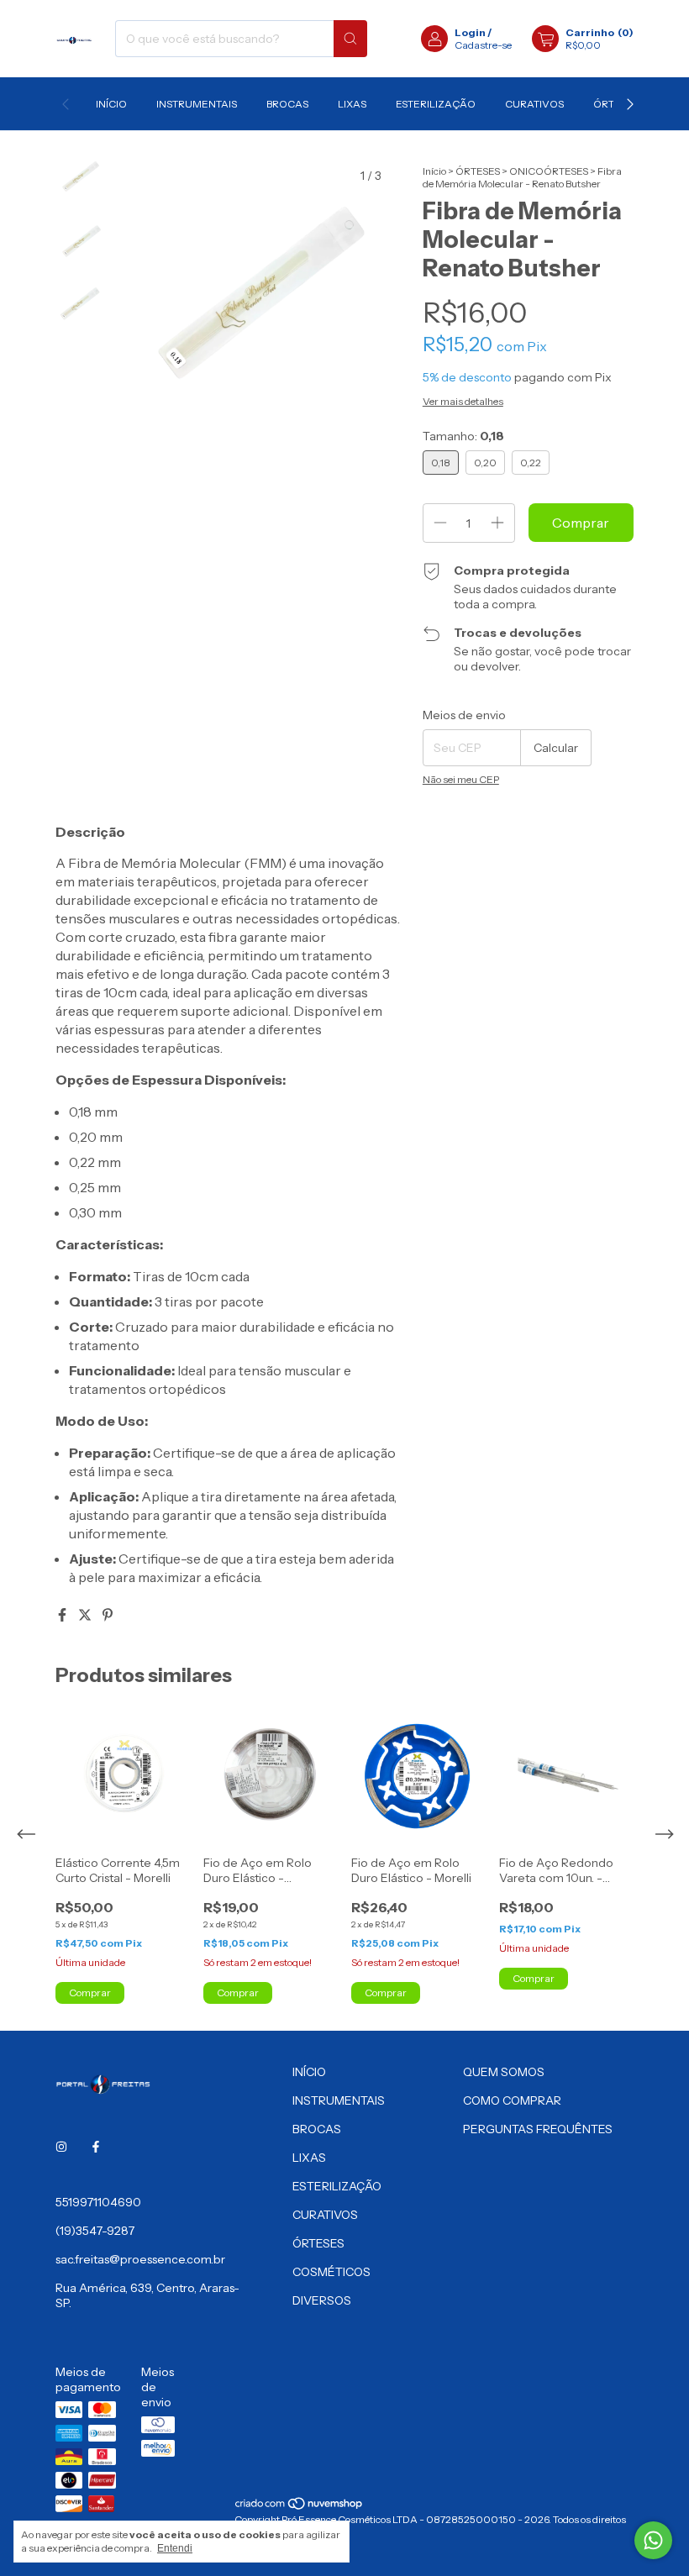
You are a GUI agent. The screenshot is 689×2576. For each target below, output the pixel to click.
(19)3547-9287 (95, 2231)
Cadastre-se (483, 45)
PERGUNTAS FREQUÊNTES (538, 2129)
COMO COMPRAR (512, 2100)
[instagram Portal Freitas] (61, 2147)
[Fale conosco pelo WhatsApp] (653, 2540)
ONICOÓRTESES (549, 171)
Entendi (175, 2548)
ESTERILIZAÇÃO (436, 104)
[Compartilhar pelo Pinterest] (108, 1615)
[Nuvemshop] (300, 2507)
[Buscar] (350, 39)
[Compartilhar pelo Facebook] (63, 1615)
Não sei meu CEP (461, 779)
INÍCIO (111, 104)
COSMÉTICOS (331, 2272)
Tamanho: (463, 436)
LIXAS (352, 104)
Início (434, 171)
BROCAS (287, 104)
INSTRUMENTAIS (197, 104)
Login (470, 32)
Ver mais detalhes (463, 401)
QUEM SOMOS (504, 2072)
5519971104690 (98, 2202)
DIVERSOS (322, 2300)
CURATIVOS (534, 104)
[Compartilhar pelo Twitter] (86, 1615)
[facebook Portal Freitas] (96, 2147)
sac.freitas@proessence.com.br (140, 2259)
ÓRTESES (478, 171)
